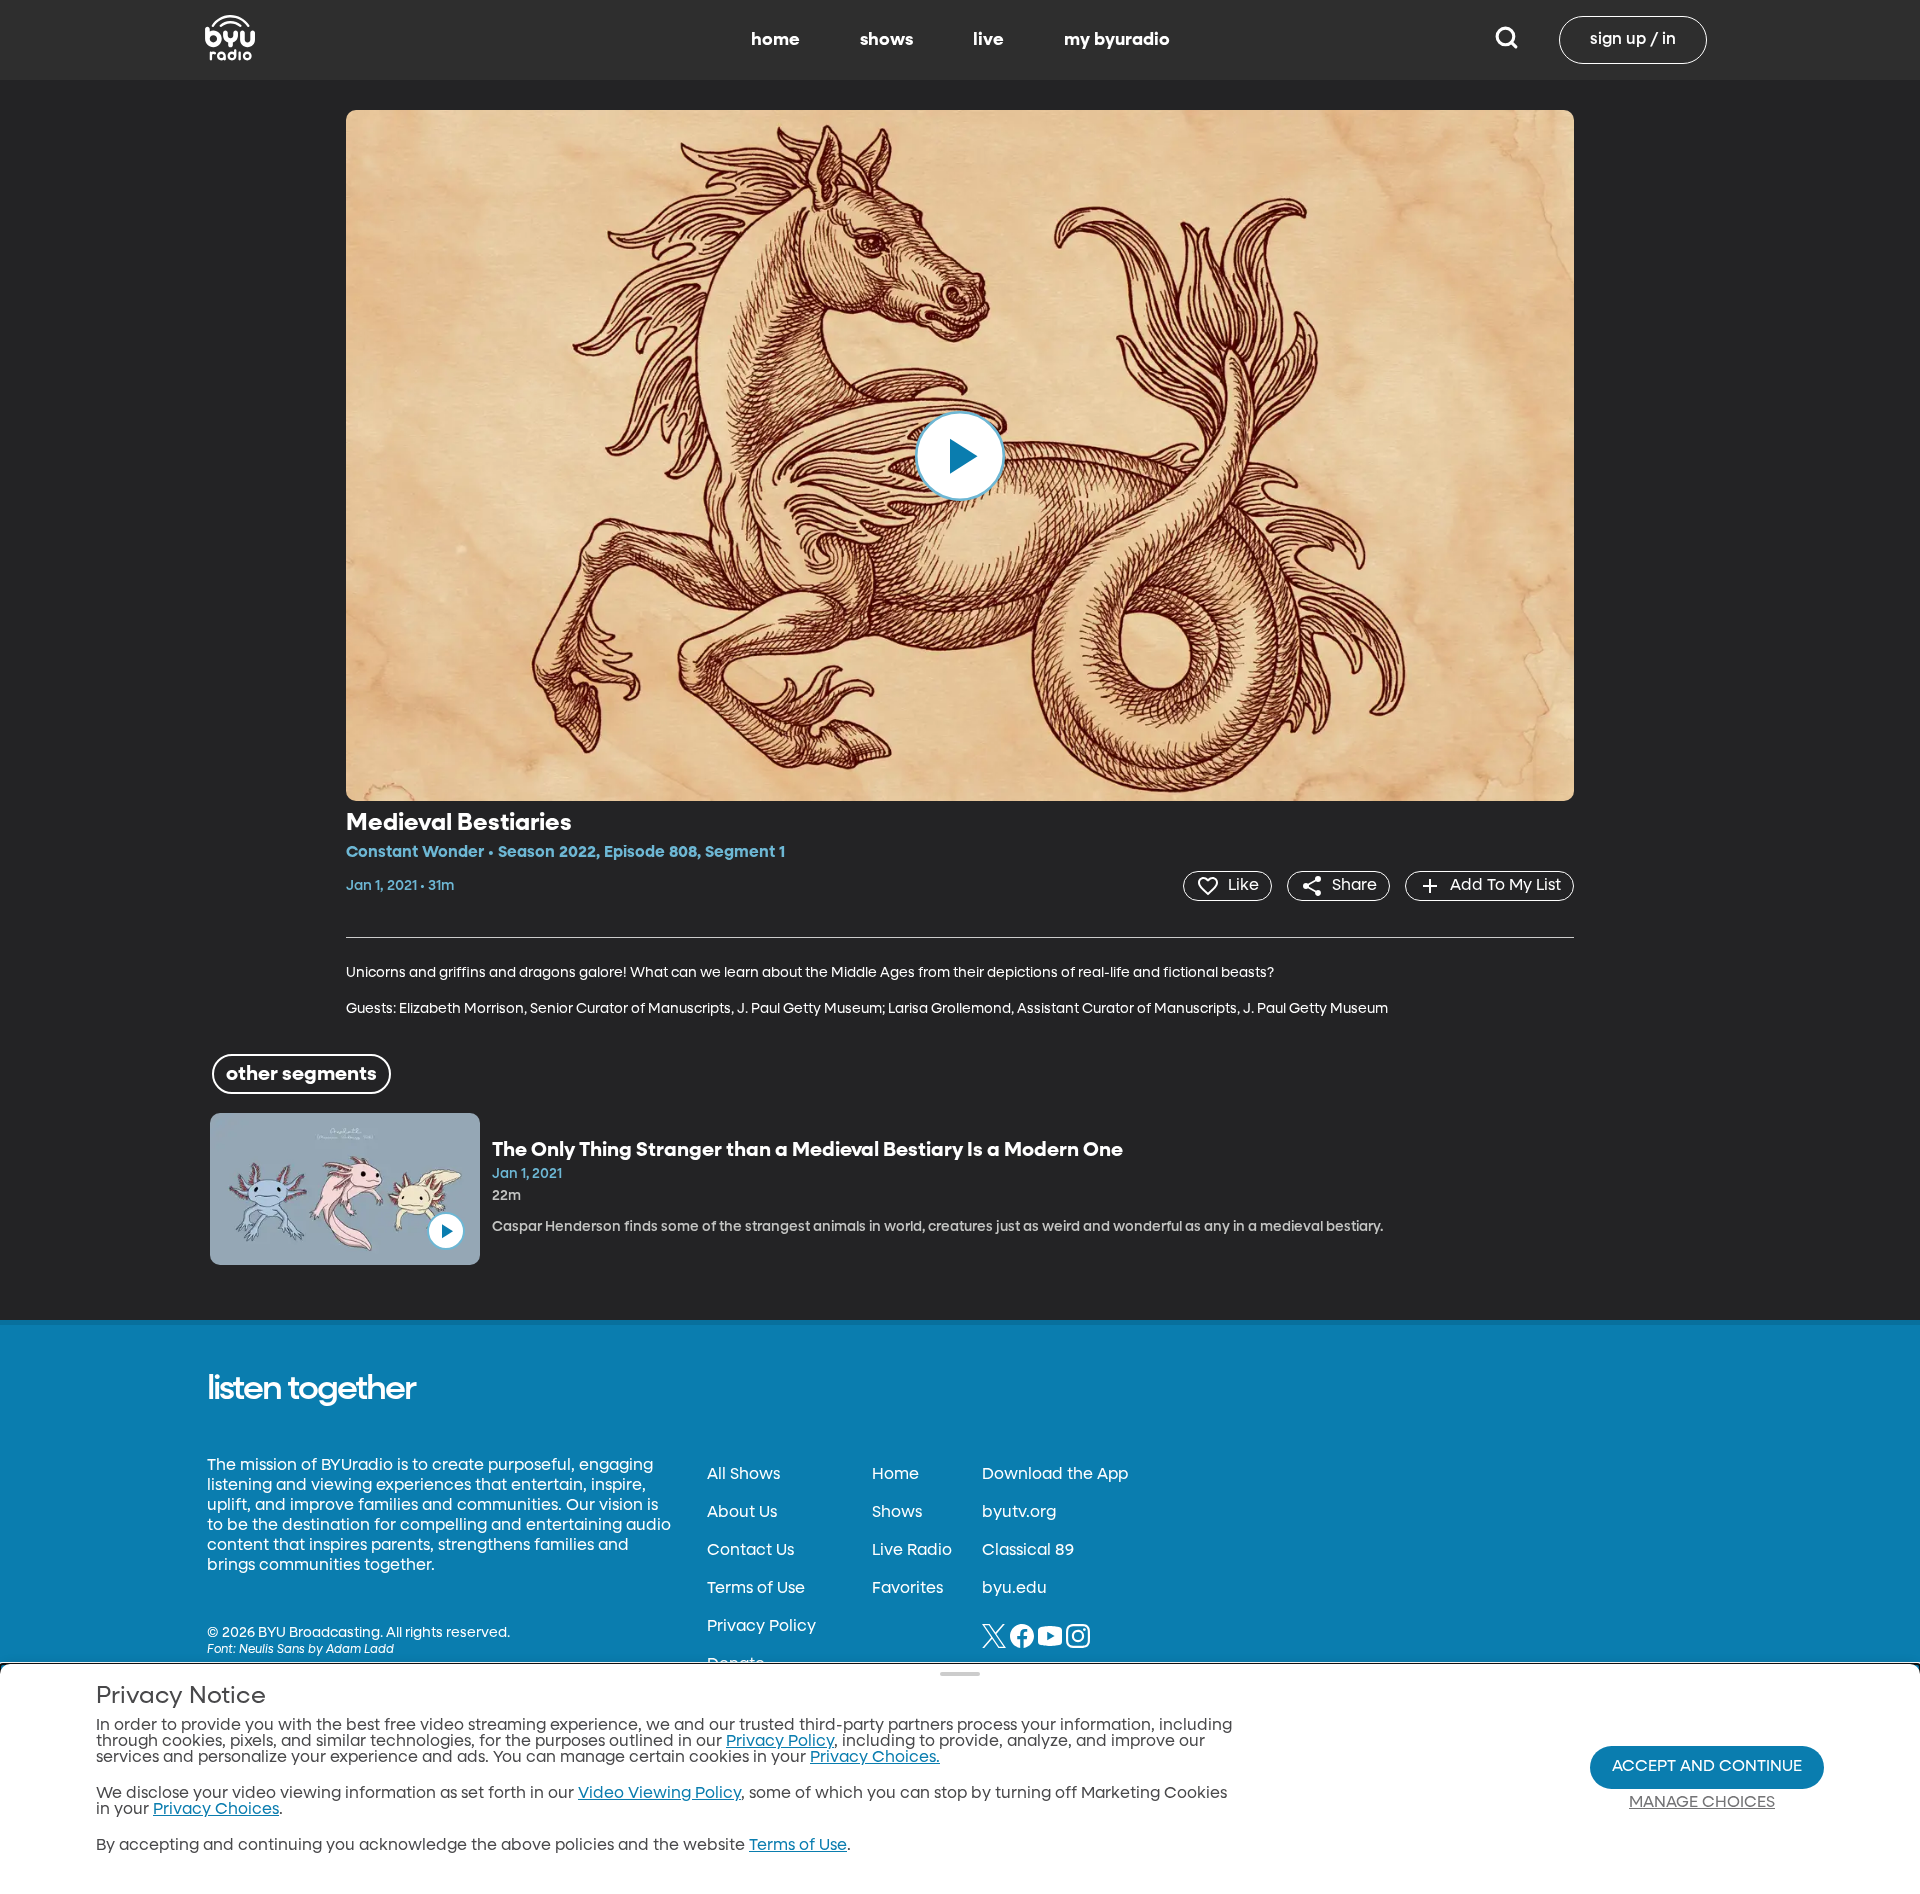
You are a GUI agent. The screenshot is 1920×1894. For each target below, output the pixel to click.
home (775, 40)
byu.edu (1014, 1589)
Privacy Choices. (875, 1758)
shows (886, 40)
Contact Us (750, 1551)
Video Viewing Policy (659, 1794)
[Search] (1506, 40)
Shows (897, 1513)
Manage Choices (1702, 1803)
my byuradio (1117, 40)
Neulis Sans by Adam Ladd (316, 1650)
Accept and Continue (1707, 1767)
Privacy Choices (216, 1810)
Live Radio (912, 1551)
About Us (742, 1513)
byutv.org (1019, 1513)
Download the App (1055, 1475)
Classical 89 (1028, 1551)
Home (895, 1475)
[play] (960, 455)
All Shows (743, 1475)
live (988, 40)
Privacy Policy (761, 1627)
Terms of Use (756, 1589)
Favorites (907, 1589)
